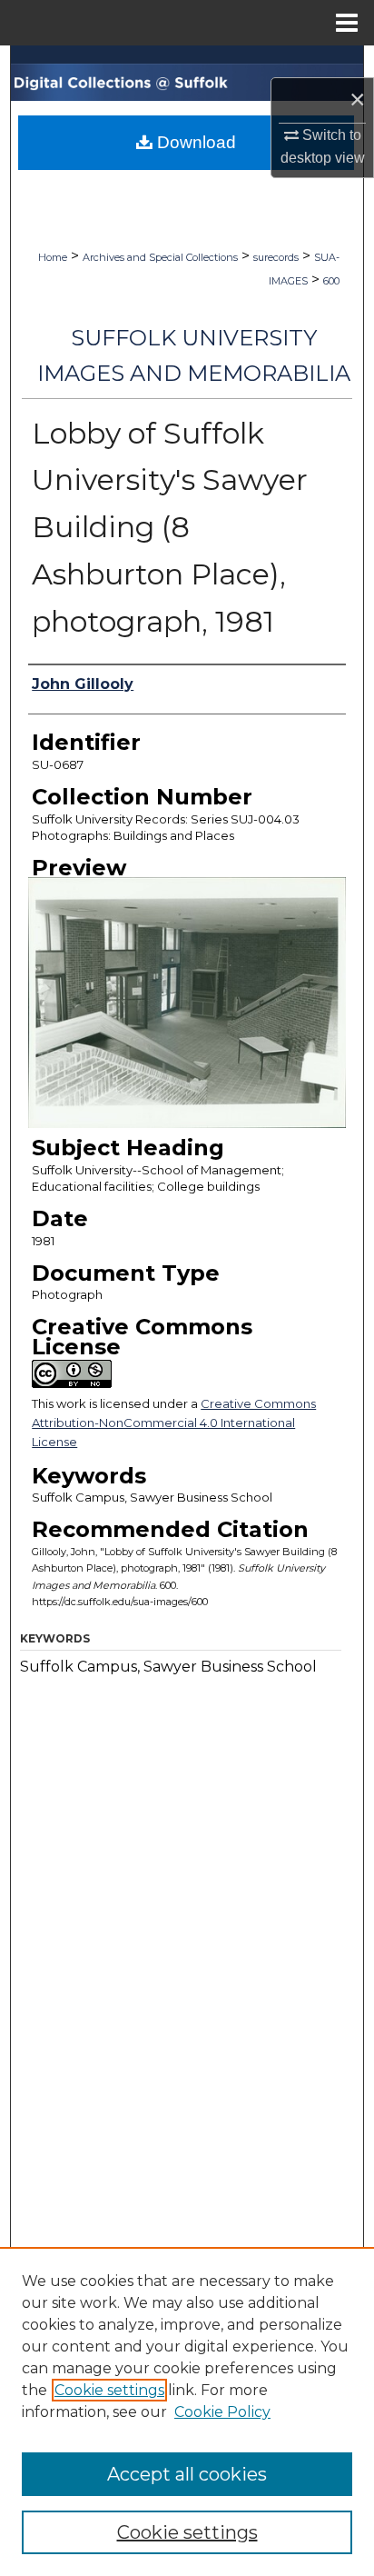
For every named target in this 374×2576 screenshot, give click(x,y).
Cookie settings (109, 2390)
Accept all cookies (187, 2474)
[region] (187, 2411)
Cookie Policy (222, 2412)
